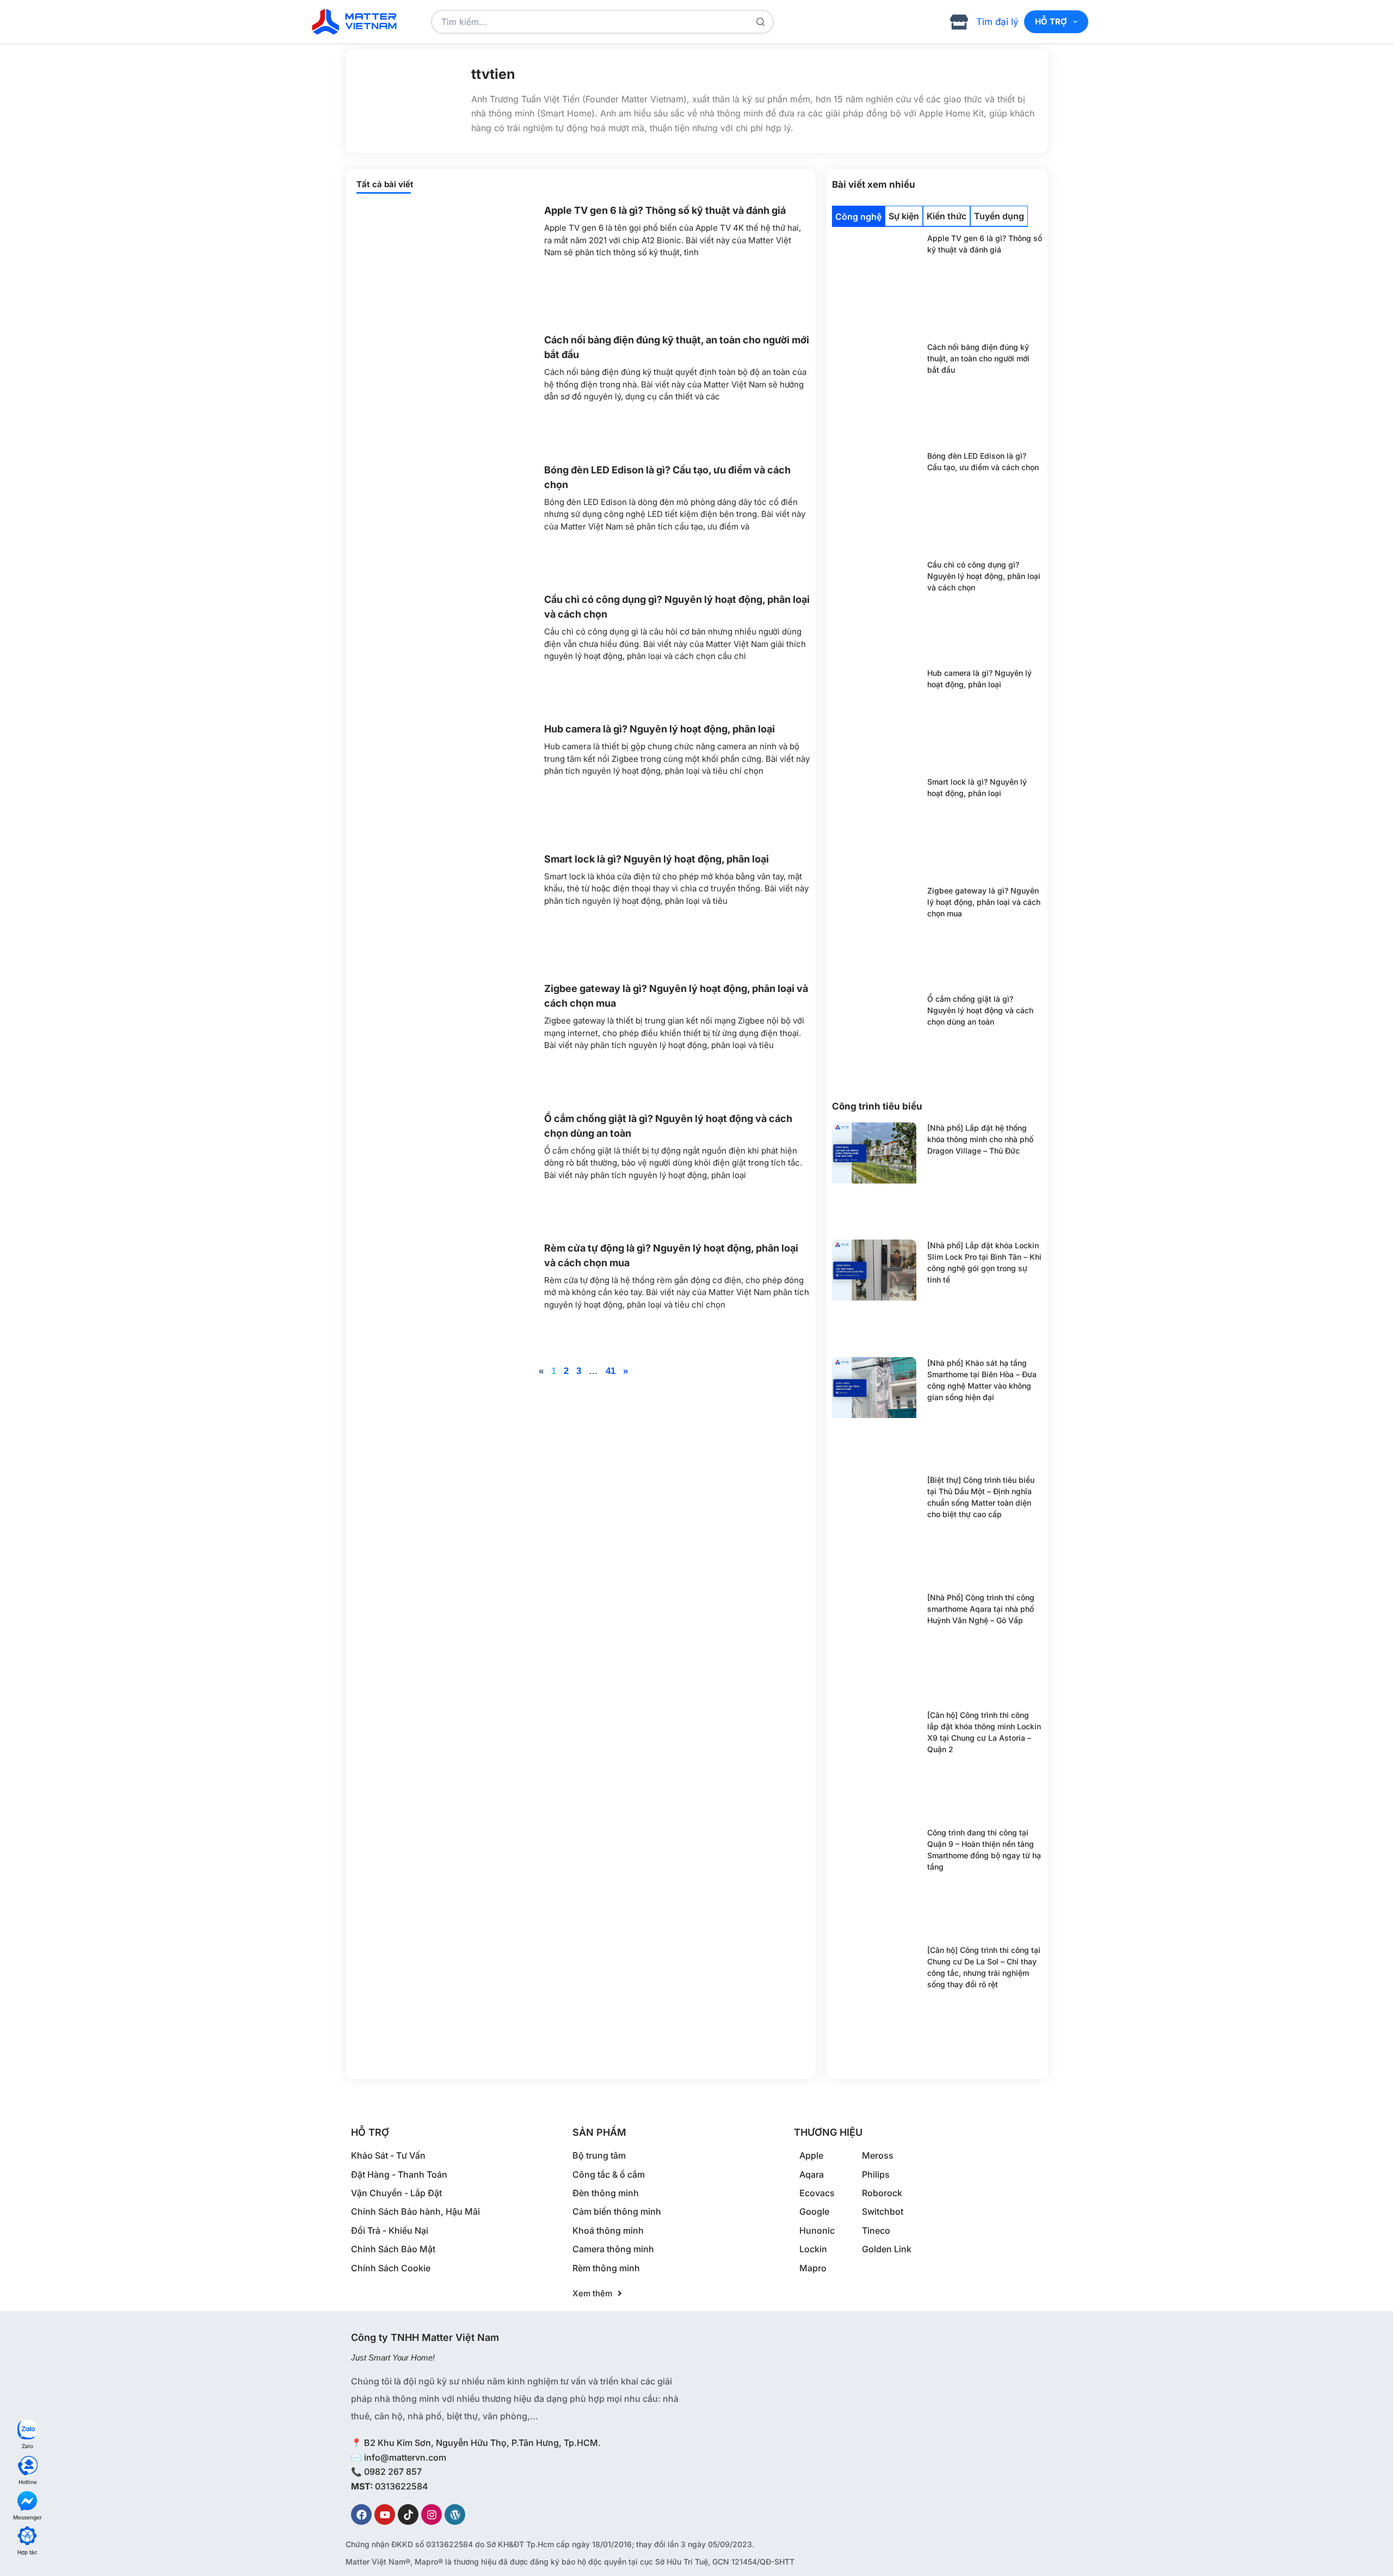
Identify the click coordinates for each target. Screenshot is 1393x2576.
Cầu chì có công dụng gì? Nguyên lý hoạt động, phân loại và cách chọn (984, 576)
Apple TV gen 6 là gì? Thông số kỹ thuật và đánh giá (665, 210)
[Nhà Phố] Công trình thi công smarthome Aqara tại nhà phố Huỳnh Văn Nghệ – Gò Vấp (981, 1609)
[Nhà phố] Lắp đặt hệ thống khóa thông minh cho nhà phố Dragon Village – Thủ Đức (980, 1139)
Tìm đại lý (997, 22)
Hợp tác (27, 2552)
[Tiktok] (408, 2515)
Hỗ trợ (1051, 21)
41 (611, 1371)
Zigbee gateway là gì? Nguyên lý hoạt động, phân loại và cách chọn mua (984, 902)
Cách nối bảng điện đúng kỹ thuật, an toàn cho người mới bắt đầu (978, 358)
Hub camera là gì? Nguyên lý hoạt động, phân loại (659, 729)
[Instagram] (432, 2515)
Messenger (27, 2517)
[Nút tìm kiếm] (760, 22)
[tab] (858, 216)
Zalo (27, 2446)
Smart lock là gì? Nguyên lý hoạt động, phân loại (657, 859)
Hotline (28, 2482)
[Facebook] (361, 2515)
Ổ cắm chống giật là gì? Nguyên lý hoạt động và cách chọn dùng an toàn (980, 1010)
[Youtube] (385, 2515)
